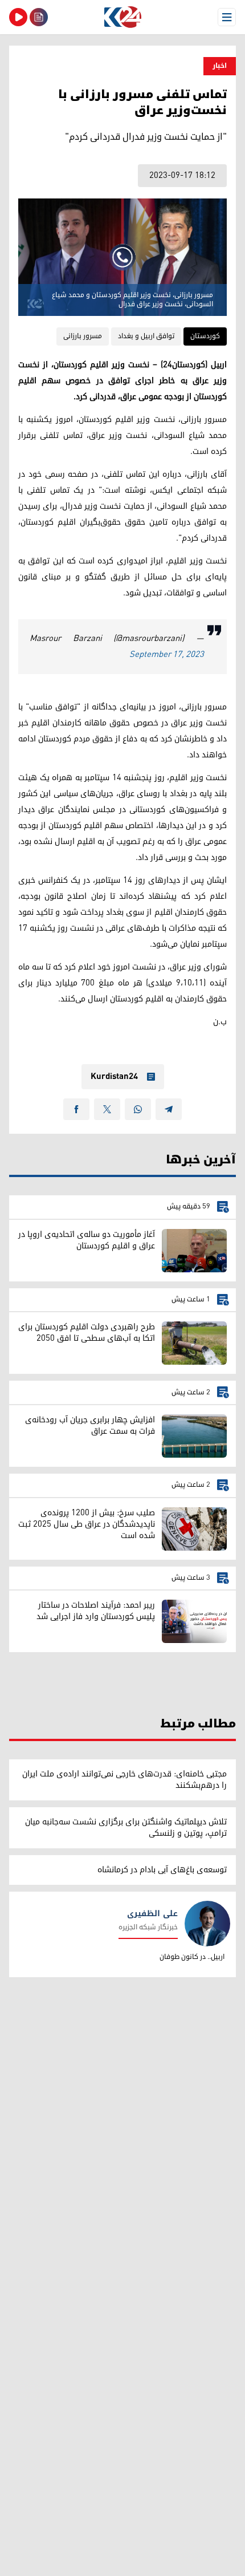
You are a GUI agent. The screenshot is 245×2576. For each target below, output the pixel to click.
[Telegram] (169, 1109)
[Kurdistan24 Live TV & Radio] (18, 17)
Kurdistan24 (114, 1077)
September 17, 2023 (167, 654)
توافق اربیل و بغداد (146, 336)
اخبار (220, 66)
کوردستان (205, 336)
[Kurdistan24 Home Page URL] (122, 17)
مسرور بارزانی (83, 336)
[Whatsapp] (138, 1109)
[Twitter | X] (107, 1109)
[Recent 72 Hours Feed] (39, 17)
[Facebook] (76, 1109)
